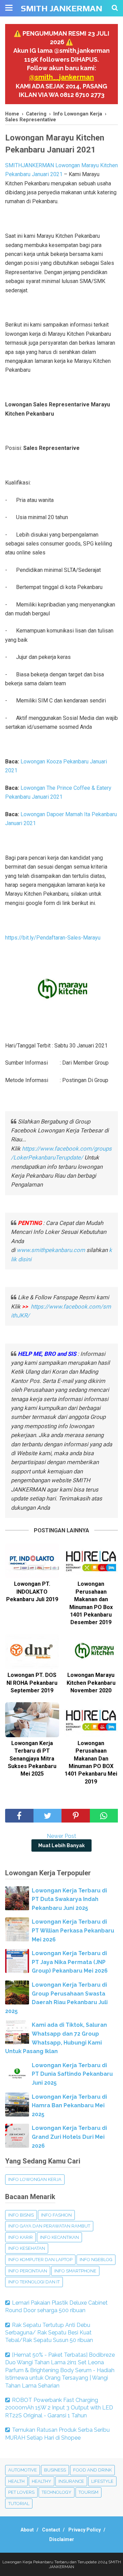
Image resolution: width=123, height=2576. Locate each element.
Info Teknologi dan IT (34, 2282)
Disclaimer (62, 2539)
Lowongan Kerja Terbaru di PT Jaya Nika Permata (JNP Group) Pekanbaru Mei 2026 (70, 1962)
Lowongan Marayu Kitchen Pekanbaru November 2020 (91, 1683)
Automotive (23, 2470)
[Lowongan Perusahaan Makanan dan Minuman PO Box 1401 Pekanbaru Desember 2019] (91, 1561)
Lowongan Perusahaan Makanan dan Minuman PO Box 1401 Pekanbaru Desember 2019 (91, 1603)
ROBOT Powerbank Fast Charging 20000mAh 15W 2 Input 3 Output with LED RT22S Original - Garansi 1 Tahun (59, 2408)
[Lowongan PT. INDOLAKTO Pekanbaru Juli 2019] (32, 1561)
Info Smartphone (75, 2271)
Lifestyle (102, 2481)
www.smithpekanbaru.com (51, 1250)
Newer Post (61, 1836)
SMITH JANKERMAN (61, 8)
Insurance (71, 2481)
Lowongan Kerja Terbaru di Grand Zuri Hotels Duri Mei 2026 (69, 2137)
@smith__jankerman (61, 77)
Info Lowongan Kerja (35, 2179)
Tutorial (19, 2504)
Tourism (88, 2492)
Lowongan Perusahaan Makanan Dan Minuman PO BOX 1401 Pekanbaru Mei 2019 (91, 1762)
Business (55, 2470)
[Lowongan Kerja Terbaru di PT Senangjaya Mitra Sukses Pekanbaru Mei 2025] (32, 1720)
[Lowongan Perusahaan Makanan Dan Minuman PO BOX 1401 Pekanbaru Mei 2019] (91, 1720)
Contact (51, 2530)
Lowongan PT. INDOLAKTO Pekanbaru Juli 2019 (32, 1592)
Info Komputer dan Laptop (40, 2260)
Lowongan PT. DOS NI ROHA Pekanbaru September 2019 (32, 1683)
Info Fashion (56, 2215)
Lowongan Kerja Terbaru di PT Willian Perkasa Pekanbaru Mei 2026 (73, 1930)
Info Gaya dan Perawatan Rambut (49, 2226)
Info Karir (20, 2237)
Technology (57, 2492)
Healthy (42, 2481)
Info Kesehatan (27, 2248)
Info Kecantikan (59, 2237)
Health (16, 2481)
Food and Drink (92, 2470)
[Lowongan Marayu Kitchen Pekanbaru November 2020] (91, 1652)
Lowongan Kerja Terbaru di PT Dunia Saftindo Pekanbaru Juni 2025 (72, 2074)
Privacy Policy (85, 2530)
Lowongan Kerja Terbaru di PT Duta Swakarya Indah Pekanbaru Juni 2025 (69, 1899)
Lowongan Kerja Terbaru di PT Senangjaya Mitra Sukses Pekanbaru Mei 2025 (32, 1759)
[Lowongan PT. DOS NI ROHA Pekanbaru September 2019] (32, 1652)
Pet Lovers (21, 2492)
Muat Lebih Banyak (61, 1845)
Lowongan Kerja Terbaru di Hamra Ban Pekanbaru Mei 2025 (69, 2106)
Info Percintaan (28, 2271)
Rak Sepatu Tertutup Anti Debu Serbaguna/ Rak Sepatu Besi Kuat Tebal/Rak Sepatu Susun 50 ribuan (49, 2333)
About (27, 2530)
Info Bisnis (21, 2215)
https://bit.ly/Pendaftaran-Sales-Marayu (53, 938)
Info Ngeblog (96, 2260)
